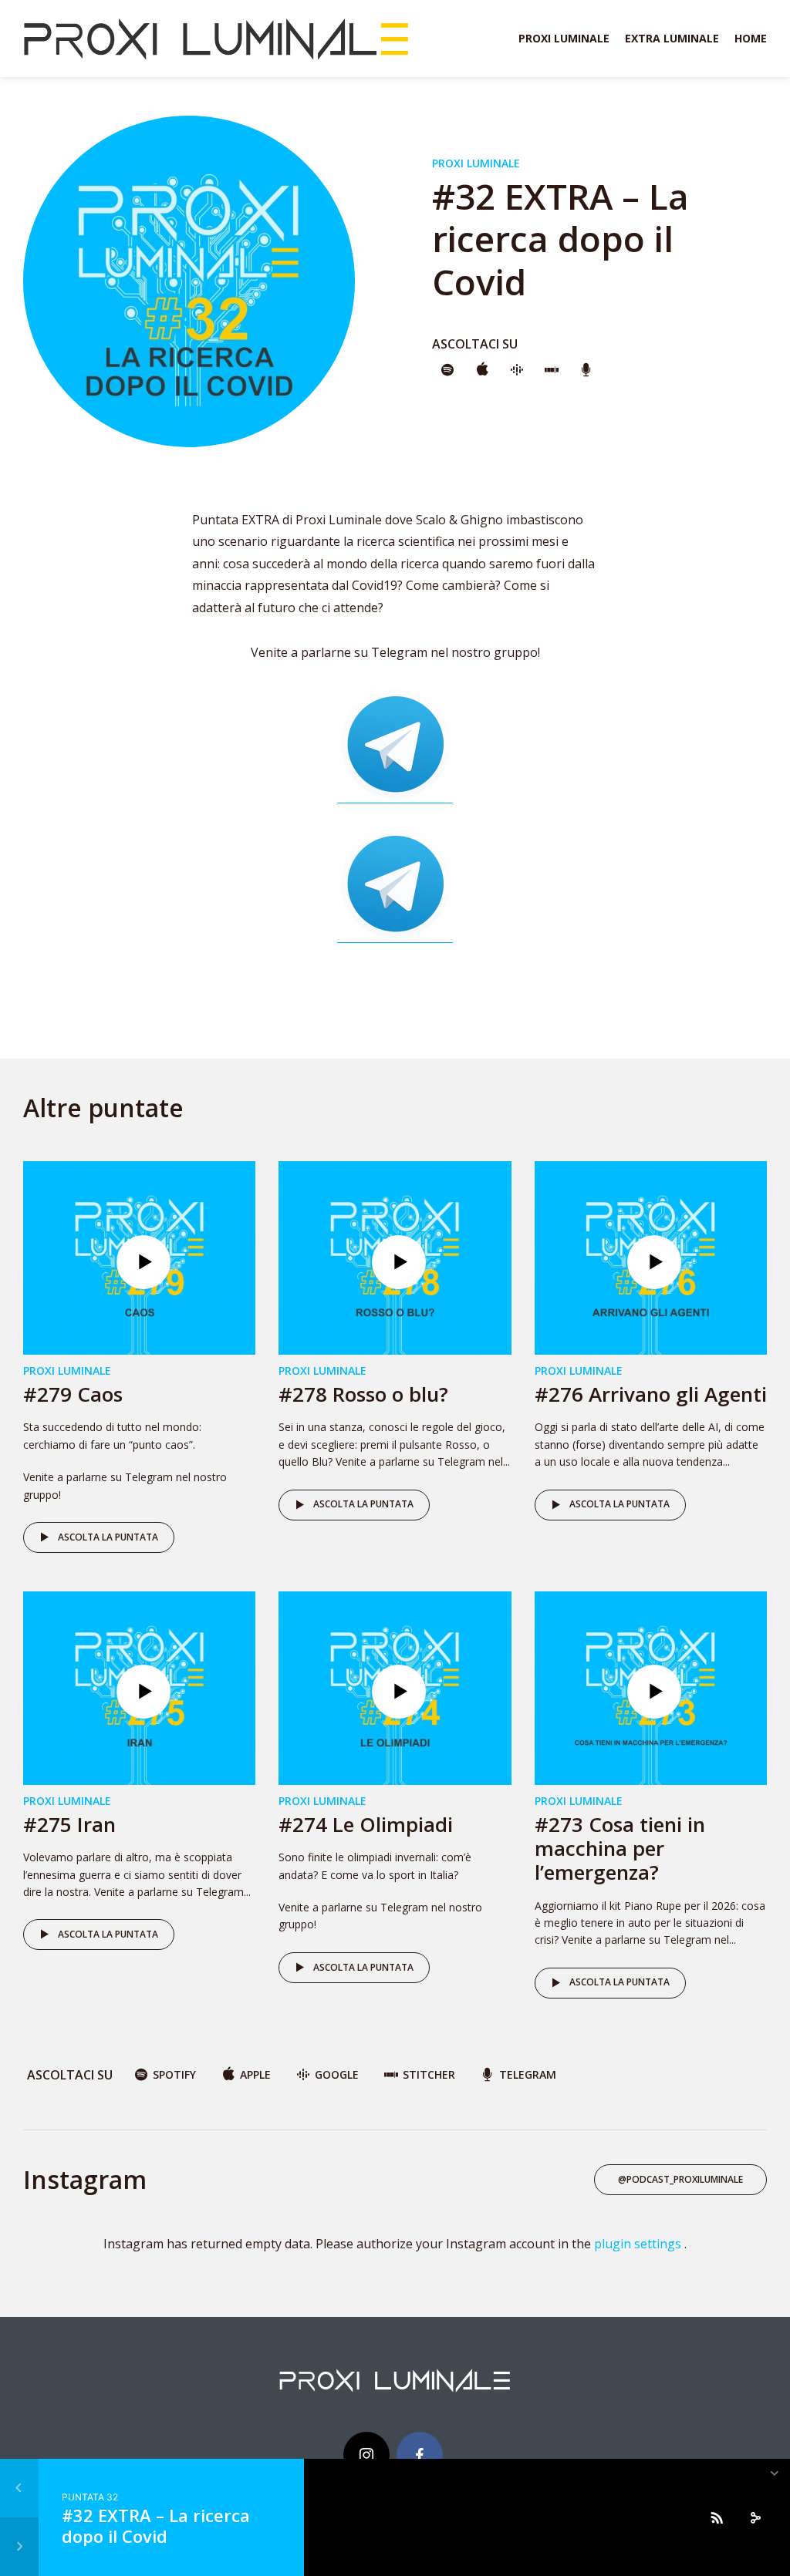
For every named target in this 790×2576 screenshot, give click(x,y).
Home (751, 38)
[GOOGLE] (517, 371)
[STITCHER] (552, 371)
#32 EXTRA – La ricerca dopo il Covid (156, 2525)
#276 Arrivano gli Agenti (651, 1394)
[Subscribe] (717, 2517)
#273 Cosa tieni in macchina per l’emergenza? (620, 1848)
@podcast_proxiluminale (680, 2179)
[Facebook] (420, 2455)
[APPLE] (482, 371)
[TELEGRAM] (586, 371)
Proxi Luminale (564, 38)
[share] (755, 2517)
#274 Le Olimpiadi (366, 1824)
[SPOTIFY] (447, 371)
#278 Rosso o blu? (363, 1394)
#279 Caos (73, 1394)
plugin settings (639, 2244)
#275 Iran (69, 1824)
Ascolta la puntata (108, 1537)
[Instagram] (366, 2455)
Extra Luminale (672, 38)
